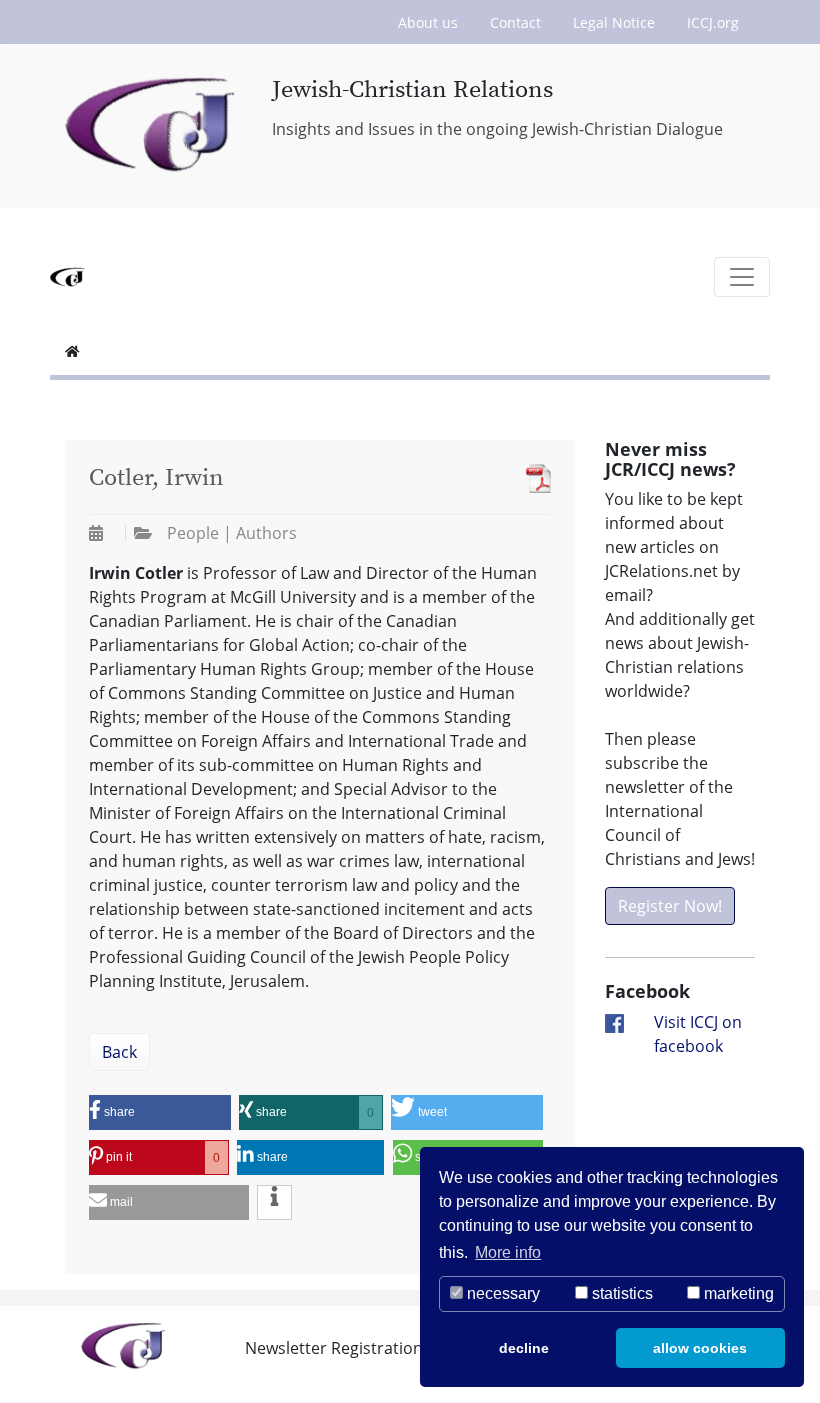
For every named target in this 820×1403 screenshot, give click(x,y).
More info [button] (508, 1252)
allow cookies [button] (700, 1348)
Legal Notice (614, 22)
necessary (501, 1293)
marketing (737, 1293)
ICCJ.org (713, 22)
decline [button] (524, 1348)
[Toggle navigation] (742, 277)
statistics (620, 1293)
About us (428, 22)
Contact (515, 22)
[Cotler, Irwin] (533, 478)
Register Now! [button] (670, 906)
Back (119, 1052)
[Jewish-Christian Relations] (153, 126)
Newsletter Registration (334, 1348)
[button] (160, 1112)
